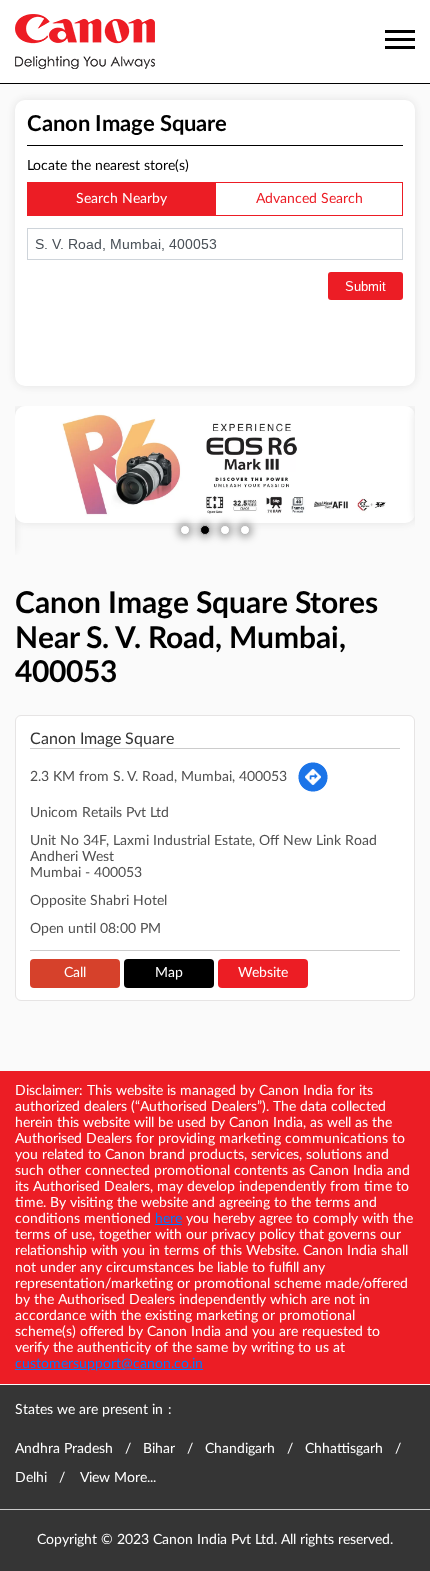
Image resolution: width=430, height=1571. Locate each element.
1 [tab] (185, 530)
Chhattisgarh (344, 1449)
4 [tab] (245, 530)
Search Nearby (121, 199)
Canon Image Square (102, 739)
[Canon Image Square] (85, 41)
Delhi (31, 1478)
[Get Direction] (313, 777)
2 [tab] (205, 530)
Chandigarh (240, 1449)
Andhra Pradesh (64, 1449)
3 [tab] (225, 530)
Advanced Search (309, 199)
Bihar (159, 1449)
